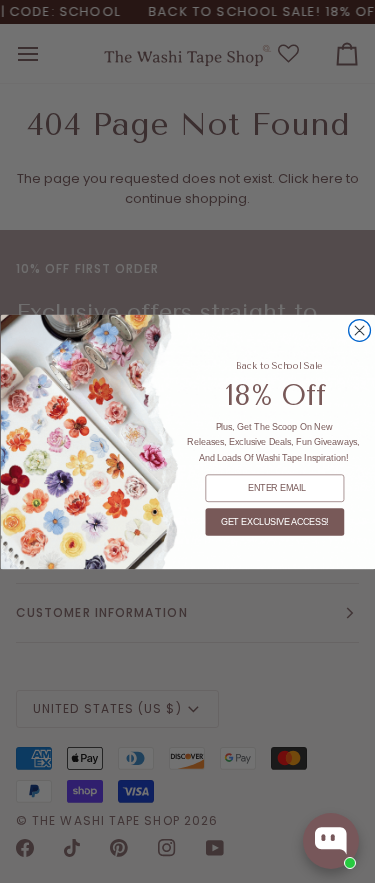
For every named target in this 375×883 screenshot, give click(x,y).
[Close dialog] (359, 330)
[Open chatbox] (331, 841)
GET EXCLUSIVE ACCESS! (274, 522)
